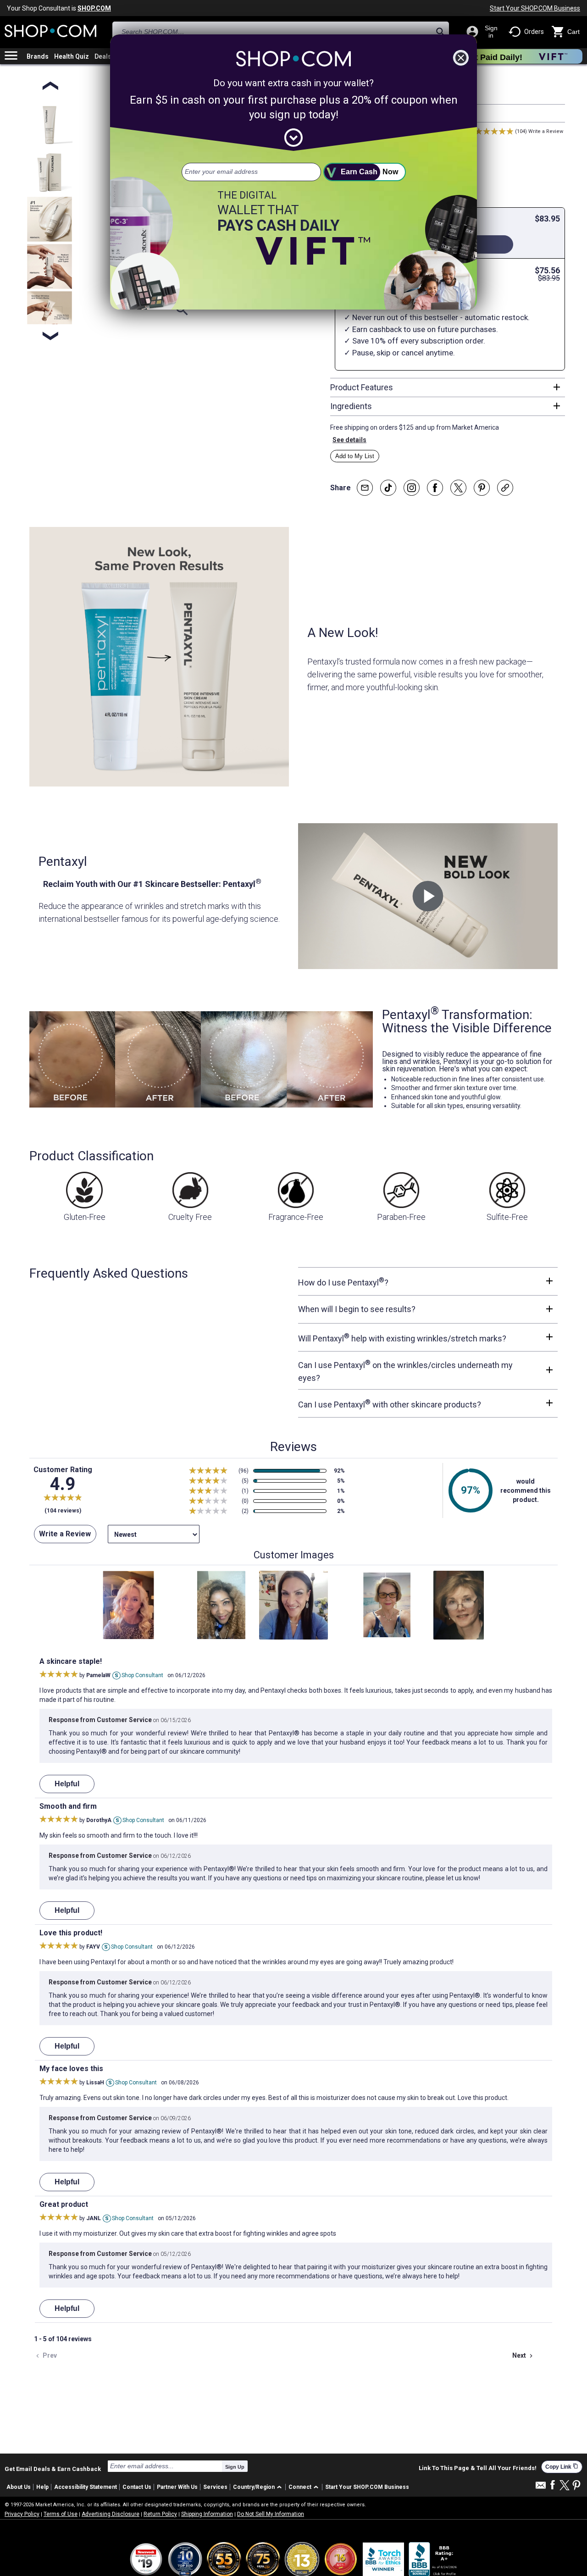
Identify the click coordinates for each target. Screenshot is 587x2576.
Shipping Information (207, 2514)
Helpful (67, 1784)
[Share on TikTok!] (388, 488)
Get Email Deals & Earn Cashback (53, 2469)
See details (349, 440)
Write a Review (546, 131)
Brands (38, 56)
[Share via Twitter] (458, 488)
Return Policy (160, 2514)
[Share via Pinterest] (482, 488)
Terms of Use (61, 2514)
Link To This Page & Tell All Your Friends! (478, 2468)
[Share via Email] (365, 488)
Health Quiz (72, 56)
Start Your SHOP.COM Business (535, 8)
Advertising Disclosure (111, 2514)
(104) (521, 131)
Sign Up (235, 2467)
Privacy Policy (22, 2514)
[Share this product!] (505, 488)
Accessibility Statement (86, 2487)
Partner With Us (177, 2487)
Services (215, 2487)
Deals (103, 56)
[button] (259, 2487)
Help (42, 2487)
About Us (19, 2487)
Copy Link (562, 2467)
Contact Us (137, 2487)
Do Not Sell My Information (271, 2514)
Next (523, 2356)
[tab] (448, 388)
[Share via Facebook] (435, 488)
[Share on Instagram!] (412, 488)
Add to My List (355, 456)
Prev (45, 2356)
